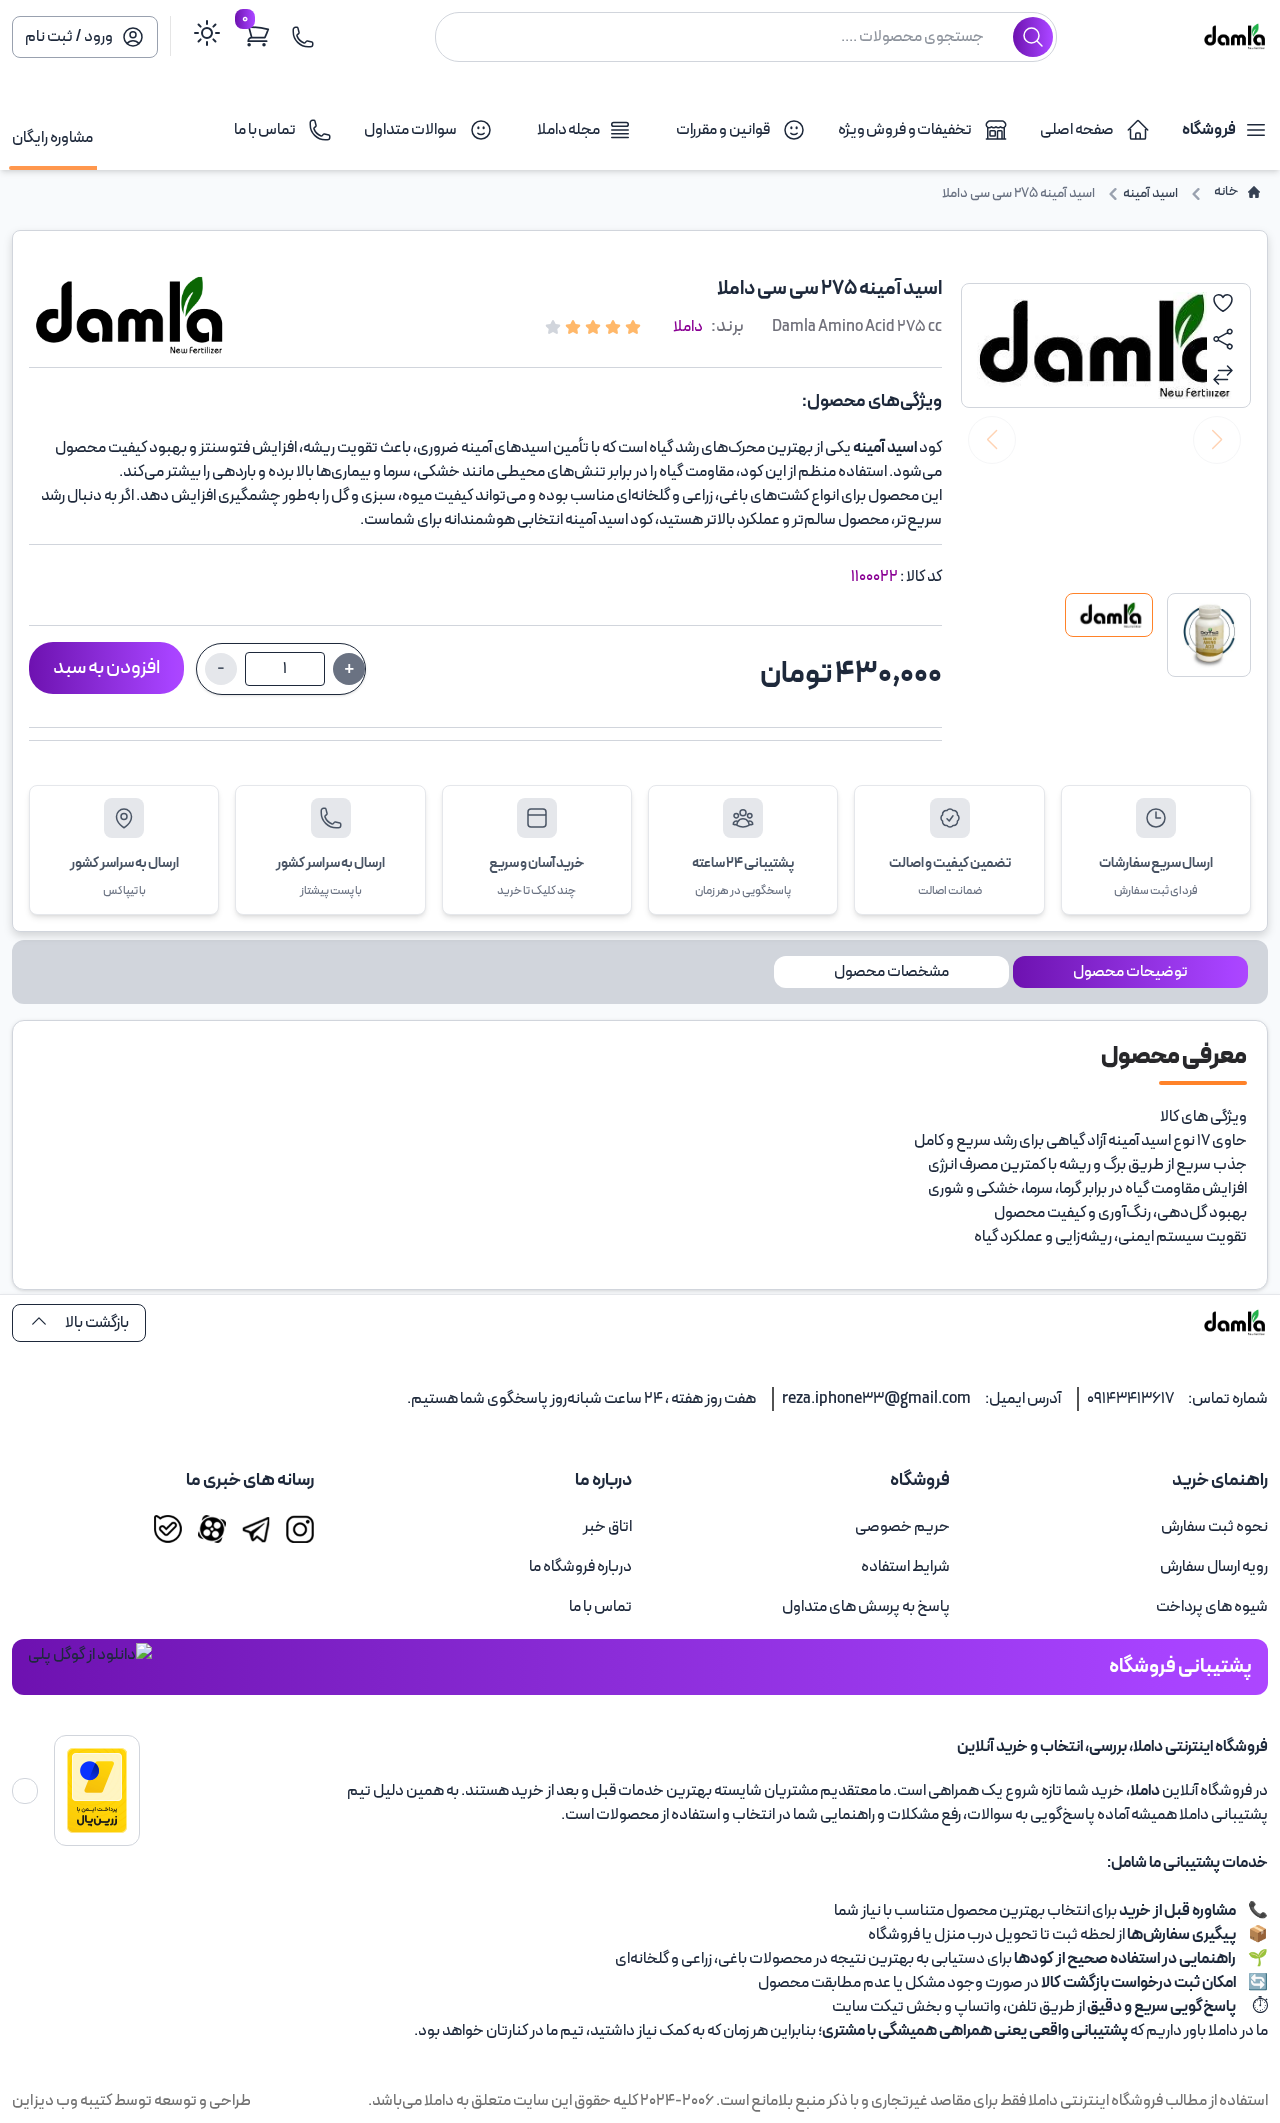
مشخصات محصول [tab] (891, 972)
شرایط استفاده (905, 1567)
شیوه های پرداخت (1212, 1607)
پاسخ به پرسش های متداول (866, 1607)
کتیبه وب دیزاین (62, 2101)
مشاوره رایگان (52, 138)
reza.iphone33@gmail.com (876, 1399)
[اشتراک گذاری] (1223, 339)
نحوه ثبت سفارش (1214, 1527)
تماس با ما (600, 1607)
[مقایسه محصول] (1223, 375)
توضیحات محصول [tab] (1130, 972)
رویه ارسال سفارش (1214, 1567)
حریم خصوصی (902, 1527)
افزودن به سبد (106, 668)
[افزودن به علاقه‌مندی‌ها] (1223, 303)
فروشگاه (1209, 130)
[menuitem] (1117, 1527)
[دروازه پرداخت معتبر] (97, 1790)
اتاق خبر (607, 1527)
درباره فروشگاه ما (580, 1567)
